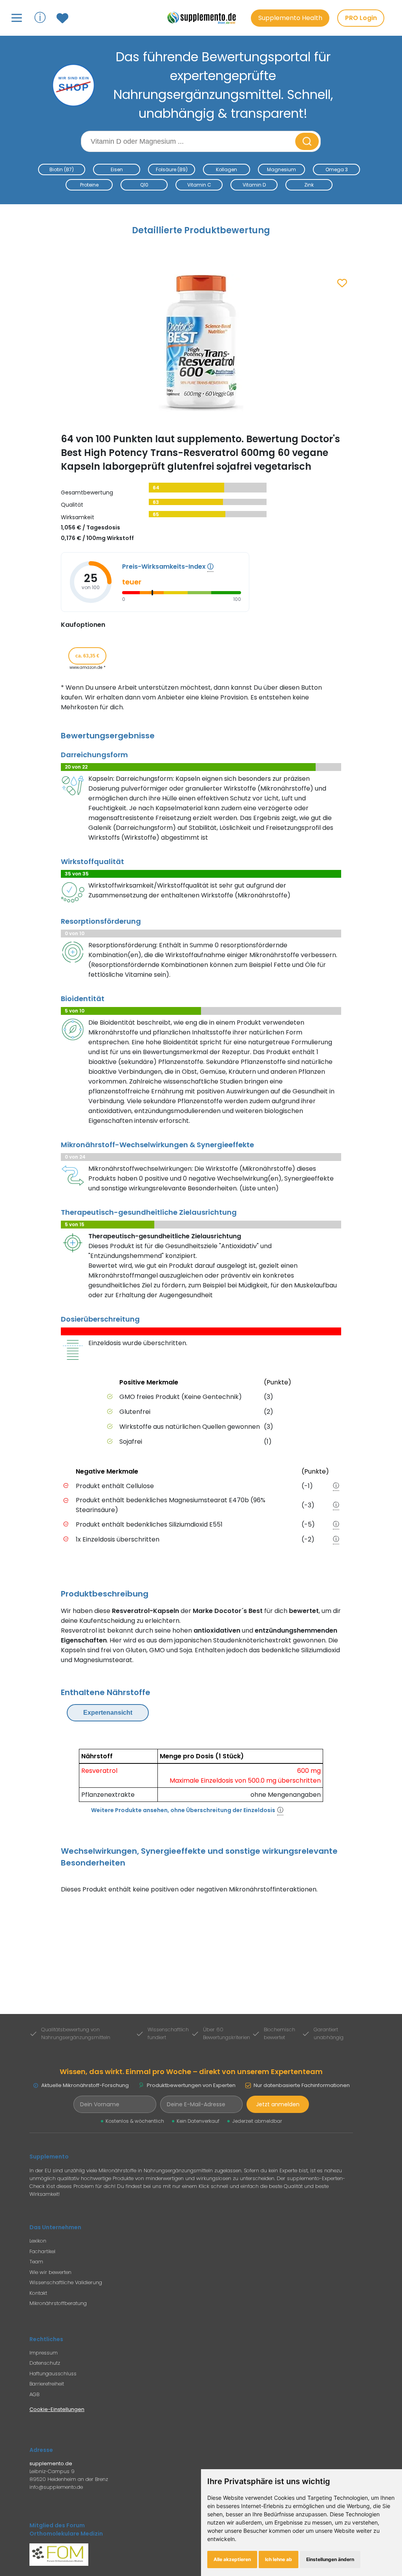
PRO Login (361, 18)
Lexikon (38, 2241)
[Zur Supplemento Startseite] (205, 18)
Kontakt (38, 2293)
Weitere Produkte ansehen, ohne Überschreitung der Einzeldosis (183, 1810)
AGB (34, 2394)
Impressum (44, 2353)
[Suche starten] (307, 141)
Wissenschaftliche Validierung (66, 2282)
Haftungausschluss (53, 2374)
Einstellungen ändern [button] (330, 2559)
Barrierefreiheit (47, 2384)
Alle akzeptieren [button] (232, 2559)
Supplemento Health (290, 18)
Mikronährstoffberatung (58, 2303)
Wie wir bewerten (50, 2272)
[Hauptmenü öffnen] (17, 18)
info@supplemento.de (56, 2487)
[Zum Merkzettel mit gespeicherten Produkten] (63, 18)
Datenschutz (45, 2363)
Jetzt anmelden (278, 2104)
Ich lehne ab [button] (279, 2559)
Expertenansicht (108, 1713)
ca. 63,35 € (87, 656)
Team (36, 2262)
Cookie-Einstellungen (57, 2409)
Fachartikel (42, 2251)
